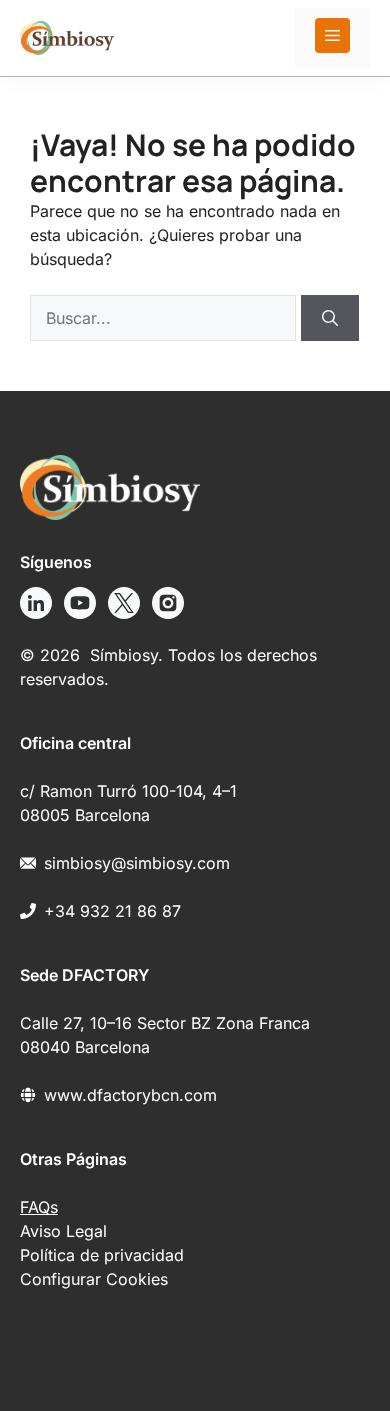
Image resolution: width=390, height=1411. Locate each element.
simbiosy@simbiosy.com (137, 863)
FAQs (39, 1207)
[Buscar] (330, 318)
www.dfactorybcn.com (130, 1095)
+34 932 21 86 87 (112, 911)
